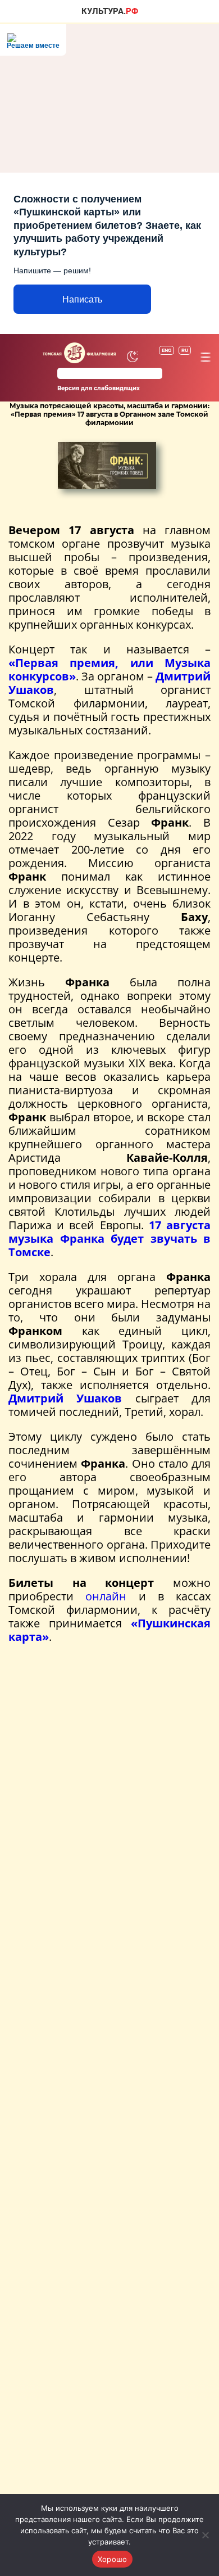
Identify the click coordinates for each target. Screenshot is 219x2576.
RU (185, 350)
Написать (82, 299)
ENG (166, 350)
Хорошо (113, 2559)
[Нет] (205, 2535)
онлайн (106, 1596)
